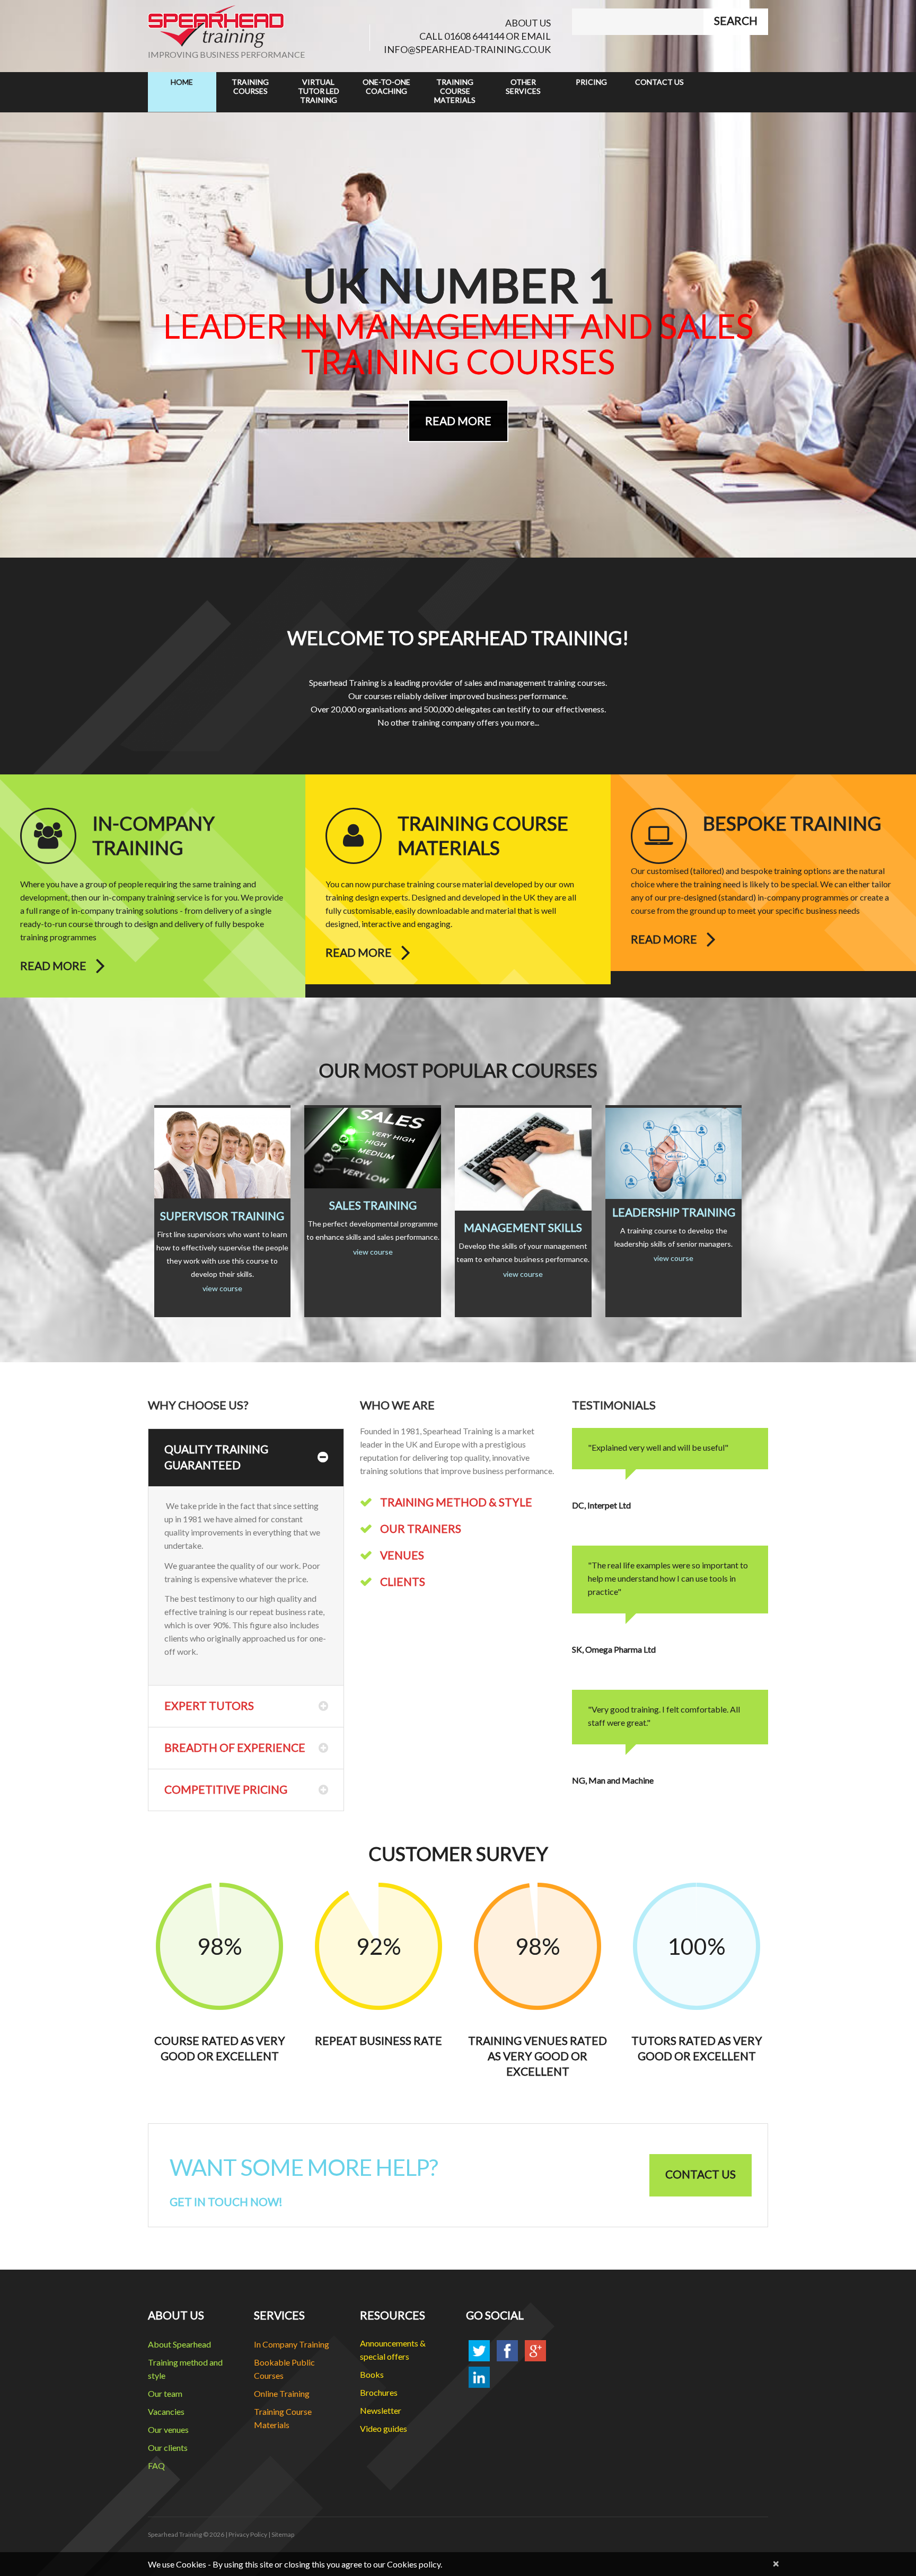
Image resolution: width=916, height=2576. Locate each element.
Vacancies (166, 2411)
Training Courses (250, 86)
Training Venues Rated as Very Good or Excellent (538, 2056)
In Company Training (292, 2344)
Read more (53, 966)
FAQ (156, 2465)
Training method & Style (456, 1502)
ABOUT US (528, 23)
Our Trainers (421, 1528)
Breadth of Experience (235, 1747)
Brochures (379, 2392)
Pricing (591, 82)
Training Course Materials (455, 91)
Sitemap (283, 2534)
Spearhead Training (175, 2534)
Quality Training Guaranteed (216, 1457)
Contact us (701, 2174)
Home (182, 82)
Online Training (282, 2393)
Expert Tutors (209, 1705)
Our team (165, 2393)
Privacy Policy (248, 2534)
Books (372, 2374)
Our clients (168, 2447)
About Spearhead (179, 2344)
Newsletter (381, 2410)
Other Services (523, 86)
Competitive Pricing (226, 1789)
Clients (403, 1581)
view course (222, 1288)
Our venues (168, 2429)
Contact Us (659, 82)
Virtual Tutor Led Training (319, 91)
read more (458, 421)
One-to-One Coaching (386, 86)
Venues (402, 1555)
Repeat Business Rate (378, 2040)
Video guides (384, 2428)
